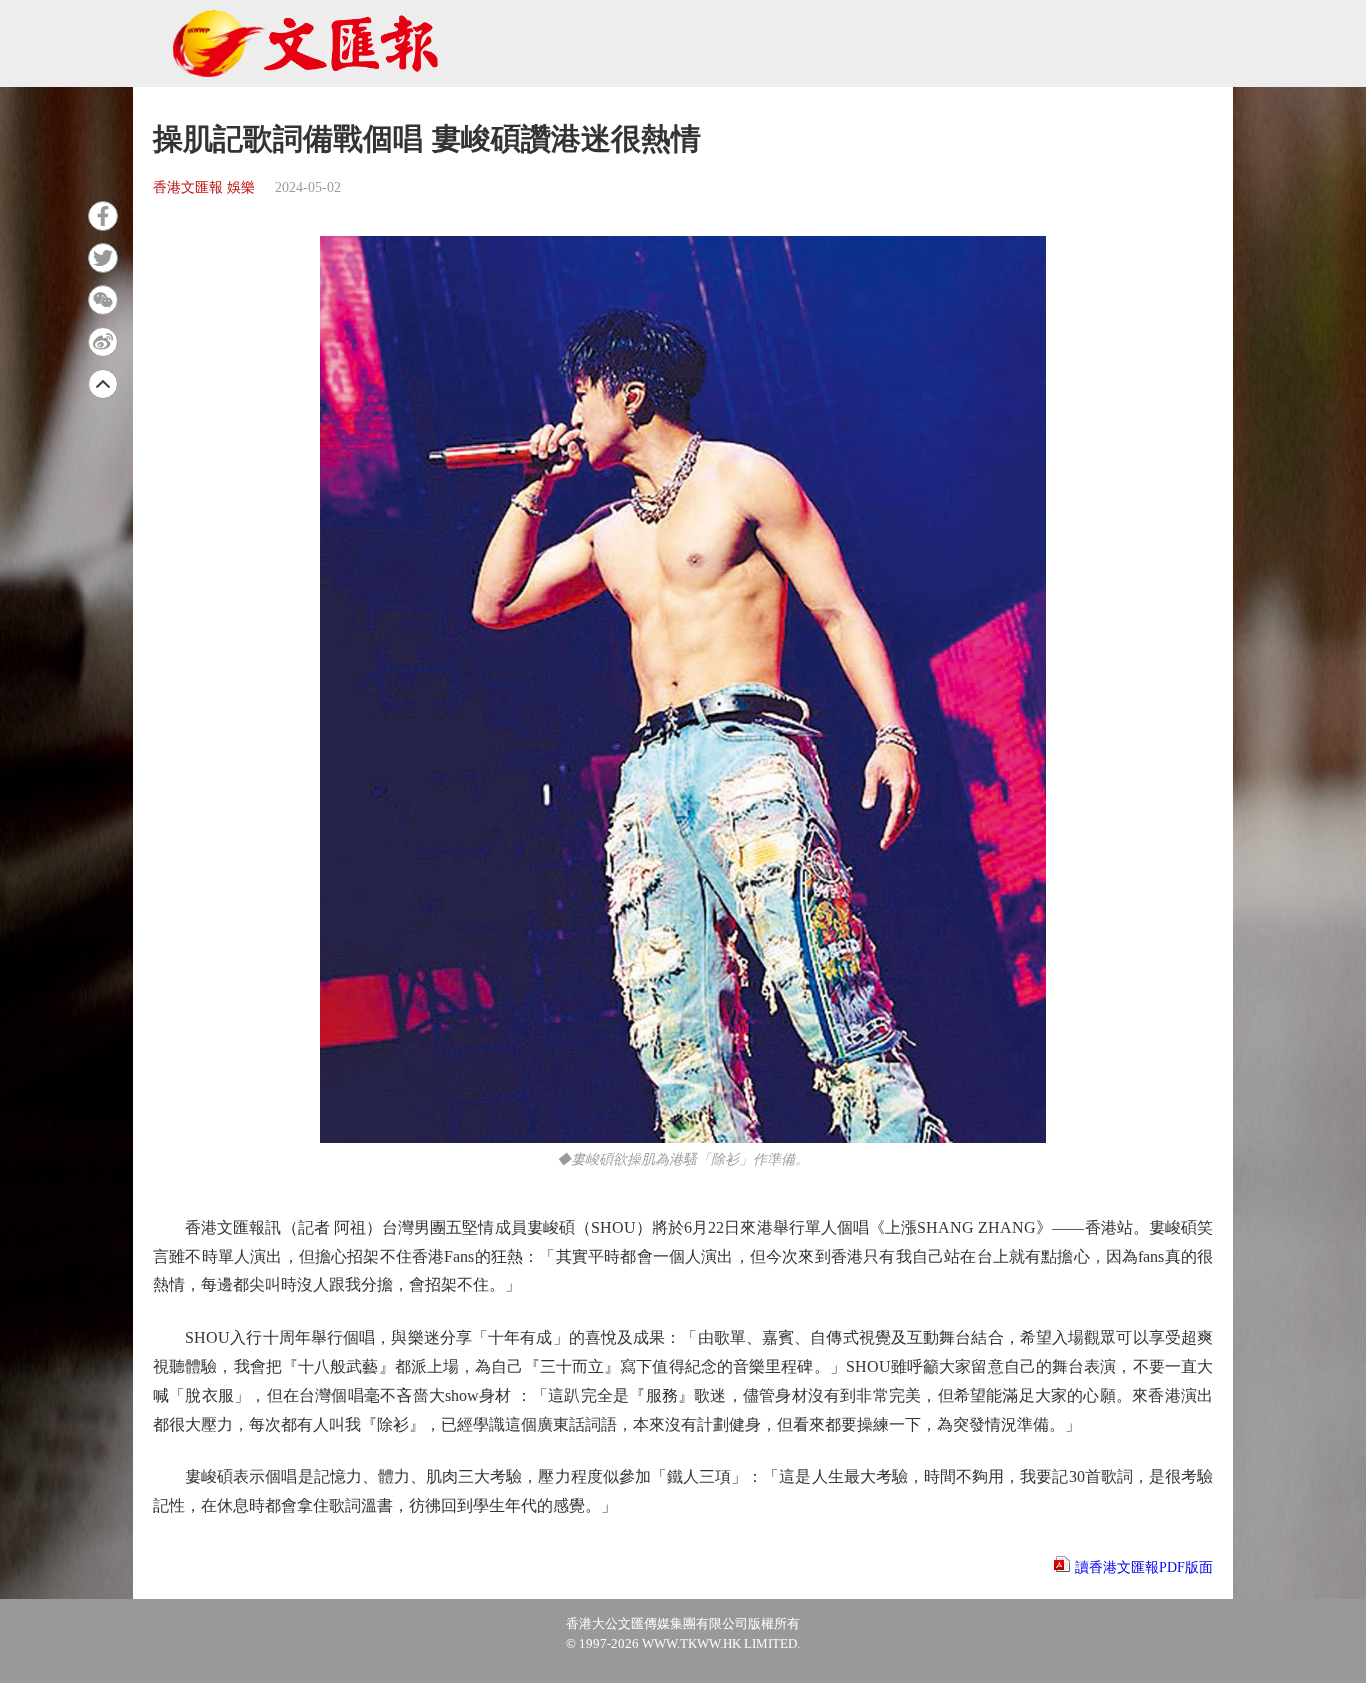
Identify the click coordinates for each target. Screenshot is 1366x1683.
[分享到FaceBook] (103, 216)
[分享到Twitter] (103, 258)
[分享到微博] (103, 342)
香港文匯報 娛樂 (204, 187)
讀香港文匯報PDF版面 (1144, 1567)
